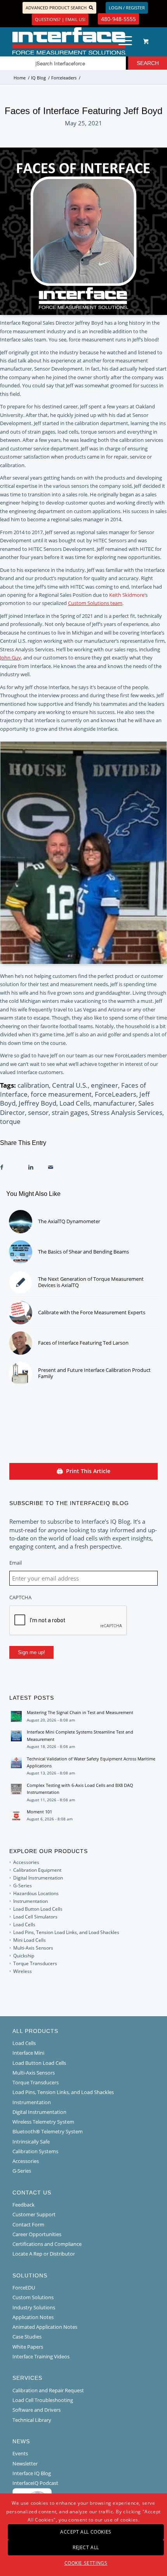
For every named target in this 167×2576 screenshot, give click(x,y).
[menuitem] (124, 41)
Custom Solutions (33, 2297)
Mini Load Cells (30, 1940)
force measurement (61, 1094)
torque (10, 1121)
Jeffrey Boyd (37, 1103)
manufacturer (114, 1103)
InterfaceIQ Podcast (35, 2483)
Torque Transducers (35, 1963)
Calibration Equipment (37, 1870)
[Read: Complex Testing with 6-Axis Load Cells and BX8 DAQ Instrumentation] (16, 1789)
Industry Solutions (34, 2307)
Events (20, 2453)
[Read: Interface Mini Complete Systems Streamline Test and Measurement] (16, 1736)
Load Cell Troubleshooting (43, 2400)
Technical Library (32, 2420)
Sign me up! (31, 1652)
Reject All (86, 2547)
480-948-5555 (118, 19)
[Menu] (121, 41)
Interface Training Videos (41, 2356)
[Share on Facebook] (2, 1167)
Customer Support (34, 2214)
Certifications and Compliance (47, 2244)
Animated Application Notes (45, 2327)
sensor (38, 1112)
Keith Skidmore (127, 595)
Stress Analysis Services (127, 1112)
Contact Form (28, 2224)
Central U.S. (70, 1085)
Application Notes (33, 2317)
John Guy (10, 658)
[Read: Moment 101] (16, 1816)
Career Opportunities (37, 2234)
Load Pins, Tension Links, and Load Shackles (63, 2092)
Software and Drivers (37, 2410)
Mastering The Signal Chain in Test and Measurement (80, 1712)
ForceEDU (24, 2288)
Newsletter (25, 2463)
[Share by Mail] (51, 1167)
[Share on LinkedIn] (31, 1167)
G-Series (23, 1886)
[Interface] (69, 41)
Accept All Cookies (86, 2532)
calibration (33, 1085)
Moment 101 (39, 1812)
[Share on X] (10, 1167)
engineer (104, 1085)
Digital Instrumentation (38, 1878)
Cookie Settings (86, 2563)
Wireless (23, 1971)
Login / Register (127, 8)
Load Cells (75, 1103)
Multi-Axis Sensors (33, 1948)
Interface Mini (28, 2053)
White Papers (28, 2347)
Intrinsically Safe (31, 2142)
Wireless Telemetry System (43, 2122)
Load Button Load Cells (38, 1909)
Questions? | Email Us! (60, 19)
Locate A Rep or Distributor (44, 2254)
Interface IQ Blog (32, 2473)
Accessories (26, 1862)
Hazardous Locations (36, 1893)
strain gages (70, 1112)
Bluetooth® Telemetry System (48, 2131)
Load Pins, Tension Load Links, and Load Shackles (66, 1932)
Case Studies (27, 2337)
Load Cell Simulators (35, 1917)
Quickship (24, 1956)
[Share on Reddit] (41, 1167)
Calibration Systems (35, 2151)
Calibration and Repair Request (48, 2390)
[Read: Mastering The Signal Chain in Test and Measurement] (16, 1716)
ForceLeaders (116, 1094)
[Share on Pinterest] (21, 1167)
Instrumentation (30, 1901)
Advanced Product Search (56, 8)
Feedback (23, 2205)
